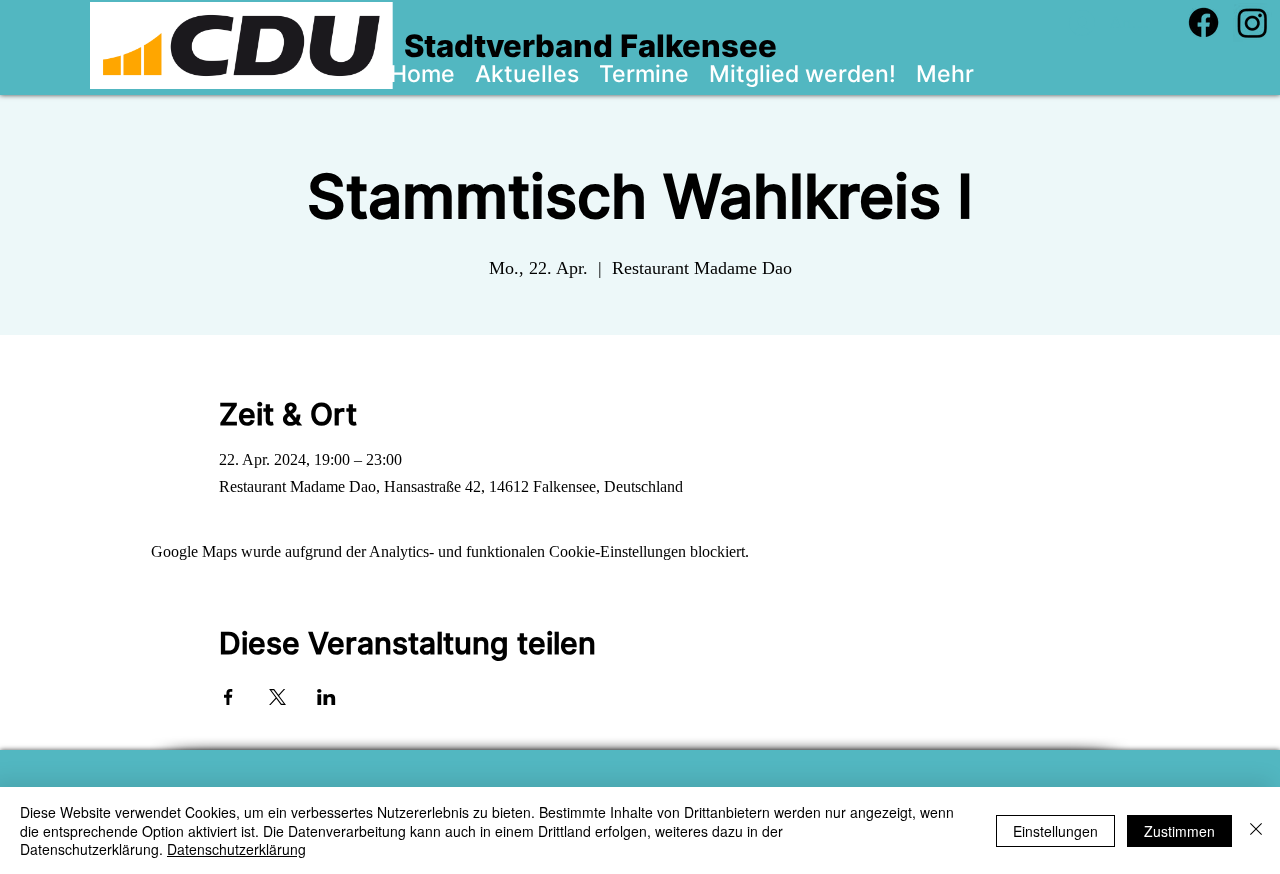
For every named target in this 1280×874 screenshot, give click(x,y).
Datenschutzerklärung (236, 849)
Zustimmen (1179, 831)
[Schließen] (1256, 830)
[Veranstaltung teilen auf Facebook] (228, 697)
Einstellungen (1055, 831)
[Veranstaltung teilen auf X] (277, 697)
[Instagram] (1252, 22)
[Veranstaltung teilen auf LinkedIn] (326, 697)
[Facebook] (1203, 22)
